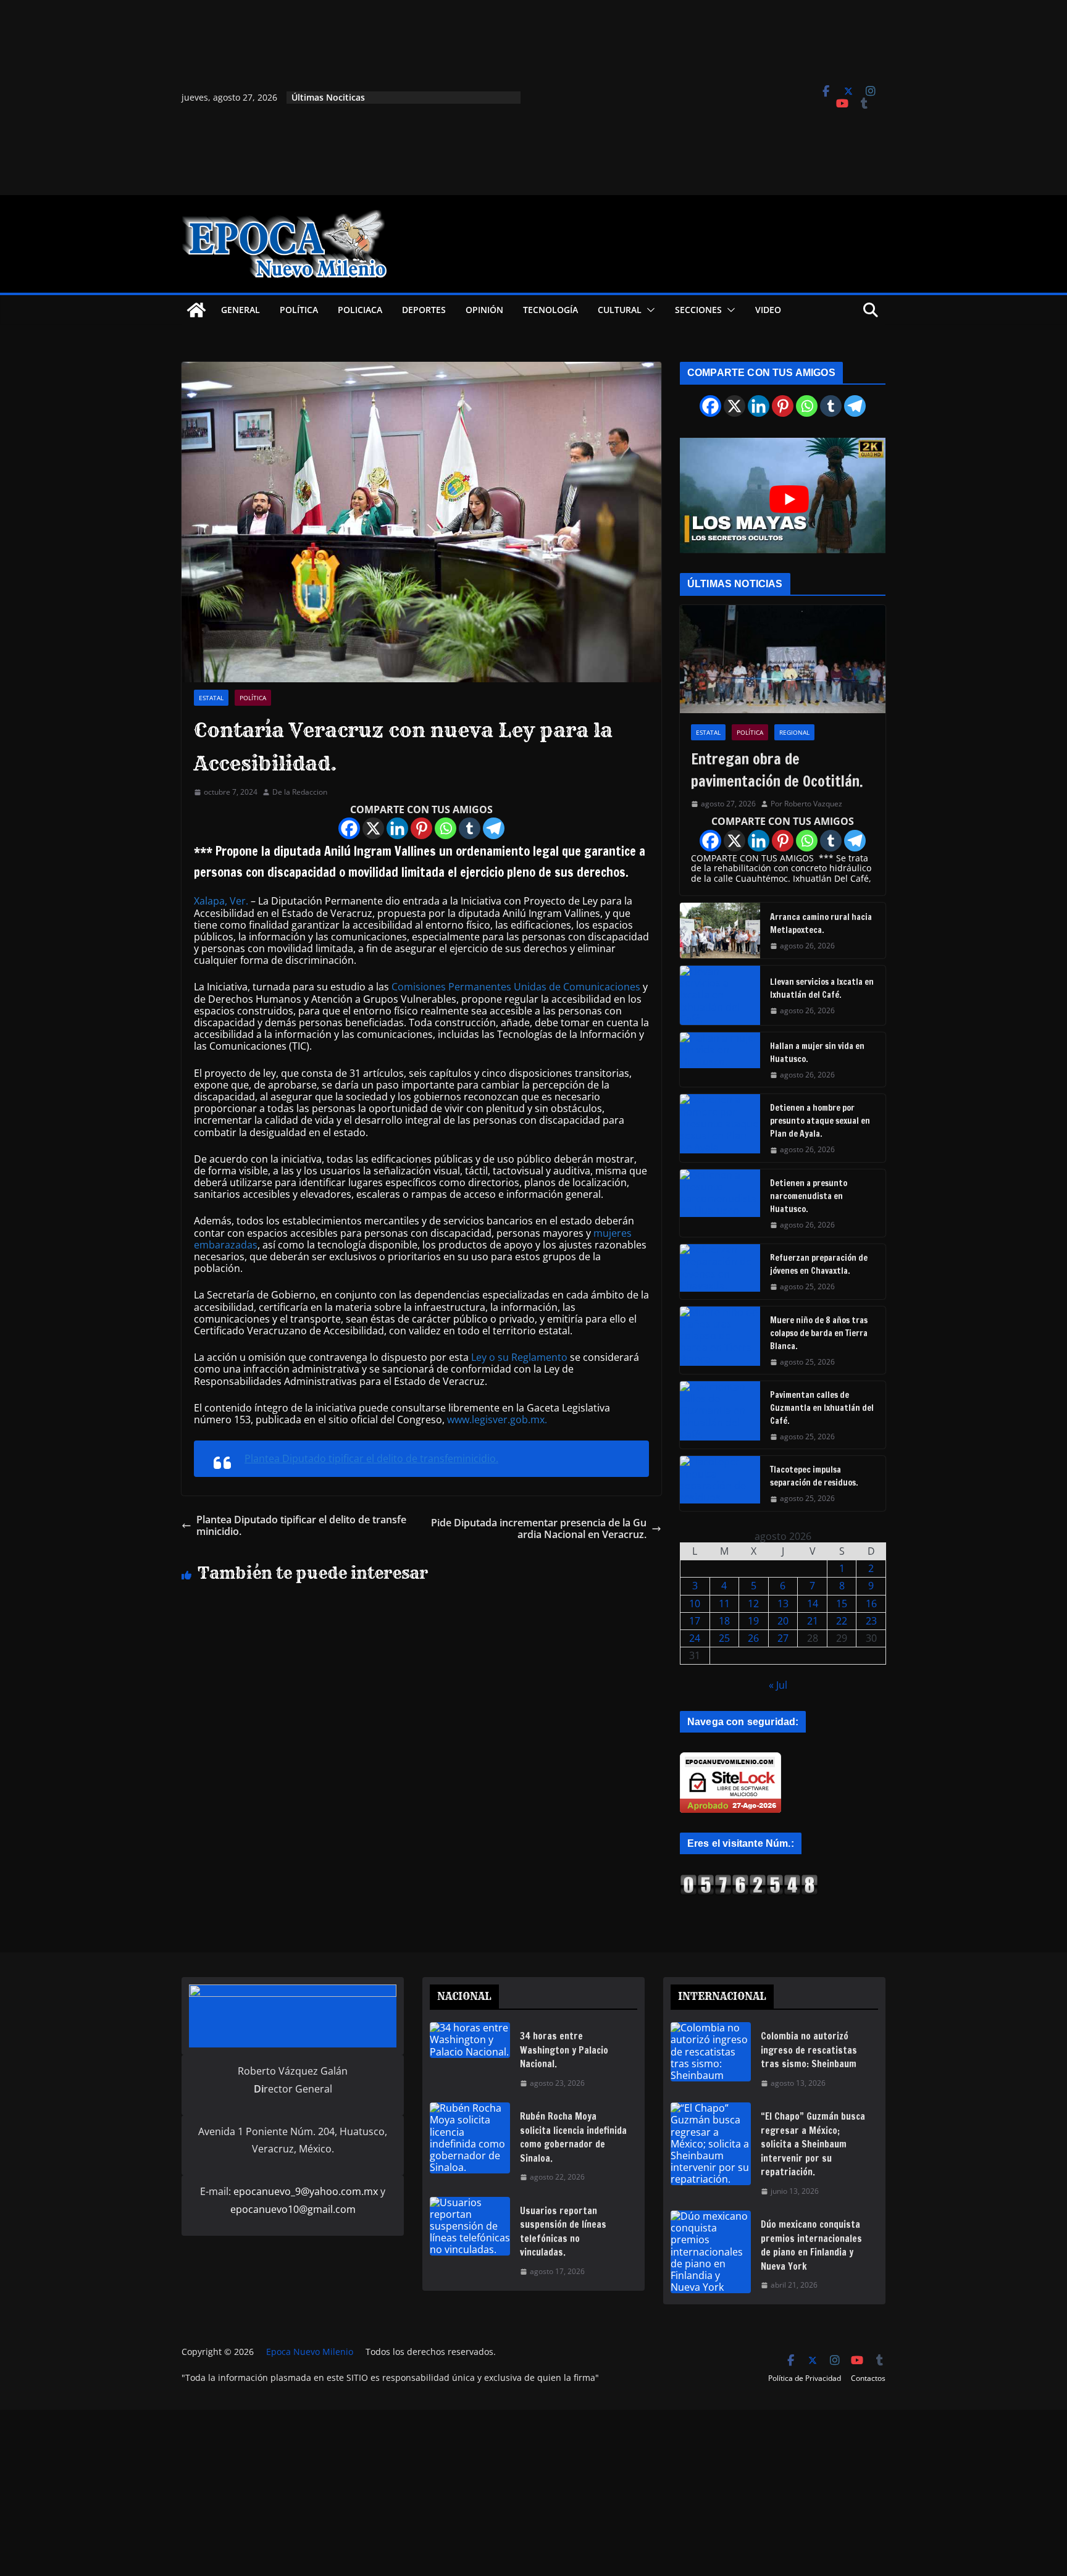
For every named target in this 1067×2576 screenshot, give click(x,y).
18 (724, 1621)
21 (813, 1621)
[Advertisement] (660, 98)
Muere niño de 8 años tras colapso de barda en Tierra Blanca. (819, 1333)
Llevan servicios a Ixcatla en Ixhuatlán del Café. (822, 988)
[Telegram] (494, 828)
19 (753, 1621)
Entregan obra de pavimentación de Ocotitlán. (777, 770)
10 (695, 1604)
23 (871, 1621)
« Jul (778, 1685)
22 (842, 1621)
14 (813, 1604)
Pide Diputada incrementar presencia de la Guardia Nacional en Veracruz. (539, 1529)
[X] (373, 828)
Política (299, 310)
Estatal (211, 698)
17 (695, 1621)
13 (783, 1604)
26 (753, 1638)
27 (783, 1638)
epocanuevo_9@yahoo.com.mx (306, 2191)
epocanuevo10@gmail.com (293, 2209)
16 (871, 1604)
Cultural (620, 310)
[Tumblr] (470, 828)
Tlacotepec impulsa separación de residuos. (814, 1476)
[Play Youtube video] (789, 499)
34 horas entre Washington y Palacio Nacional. (564, 2050)
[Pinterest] (421, 828)
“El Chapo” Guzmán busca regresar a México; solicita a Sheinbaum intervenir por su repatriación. (813, 2144)
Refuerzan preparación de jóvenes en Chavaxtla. (819, 1264)
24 (695, 1638)
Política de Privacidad (805, 2378)
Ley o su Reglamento (519, 1357)
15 (842, 1604)
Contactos (868, 2378)
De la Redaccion (300, 792)
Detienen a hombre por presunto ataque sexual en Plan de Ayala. (820, 1121)
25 (724, 1638)
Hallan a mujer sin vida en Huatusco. (817, 1052)
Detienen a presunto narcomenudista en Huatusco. (809, 1196)
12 (753, 1604)
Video (768, 310)
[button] (648, 310)
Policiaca (360, 310)
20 (783, 1621)
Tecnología (550, 310)
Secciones (698, 310)
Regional (794, 732)
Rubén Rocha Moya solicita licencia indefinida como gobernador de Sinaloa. (573, 2137)
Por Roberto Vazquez (806, 804)
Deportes (424, 310)
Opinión (484, 310)
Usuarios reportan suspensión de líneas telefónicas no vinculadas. (563, 2232)
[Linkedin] (397, 828)
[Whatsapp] (446, 828)
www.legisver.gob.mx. (497, 1420)
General (241, 310)
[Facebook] (349, 828)
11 (724, 1604)
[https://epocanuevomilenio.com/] (749, 1880)
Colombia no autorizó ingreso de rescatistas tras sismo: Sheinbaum (809, 2050)
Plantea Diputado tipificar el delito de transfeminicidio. (371, 1458)
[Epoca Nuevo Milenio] (196, 310)
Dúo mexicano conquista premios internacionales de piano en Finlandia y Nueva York (811, 2245)
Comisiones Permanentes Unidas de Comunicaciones (516, 987)
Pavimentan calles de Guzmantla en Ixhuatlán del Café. (822, 1408)
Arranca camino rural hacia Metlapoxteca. (821, 923)
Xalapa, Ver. (221, 901)
